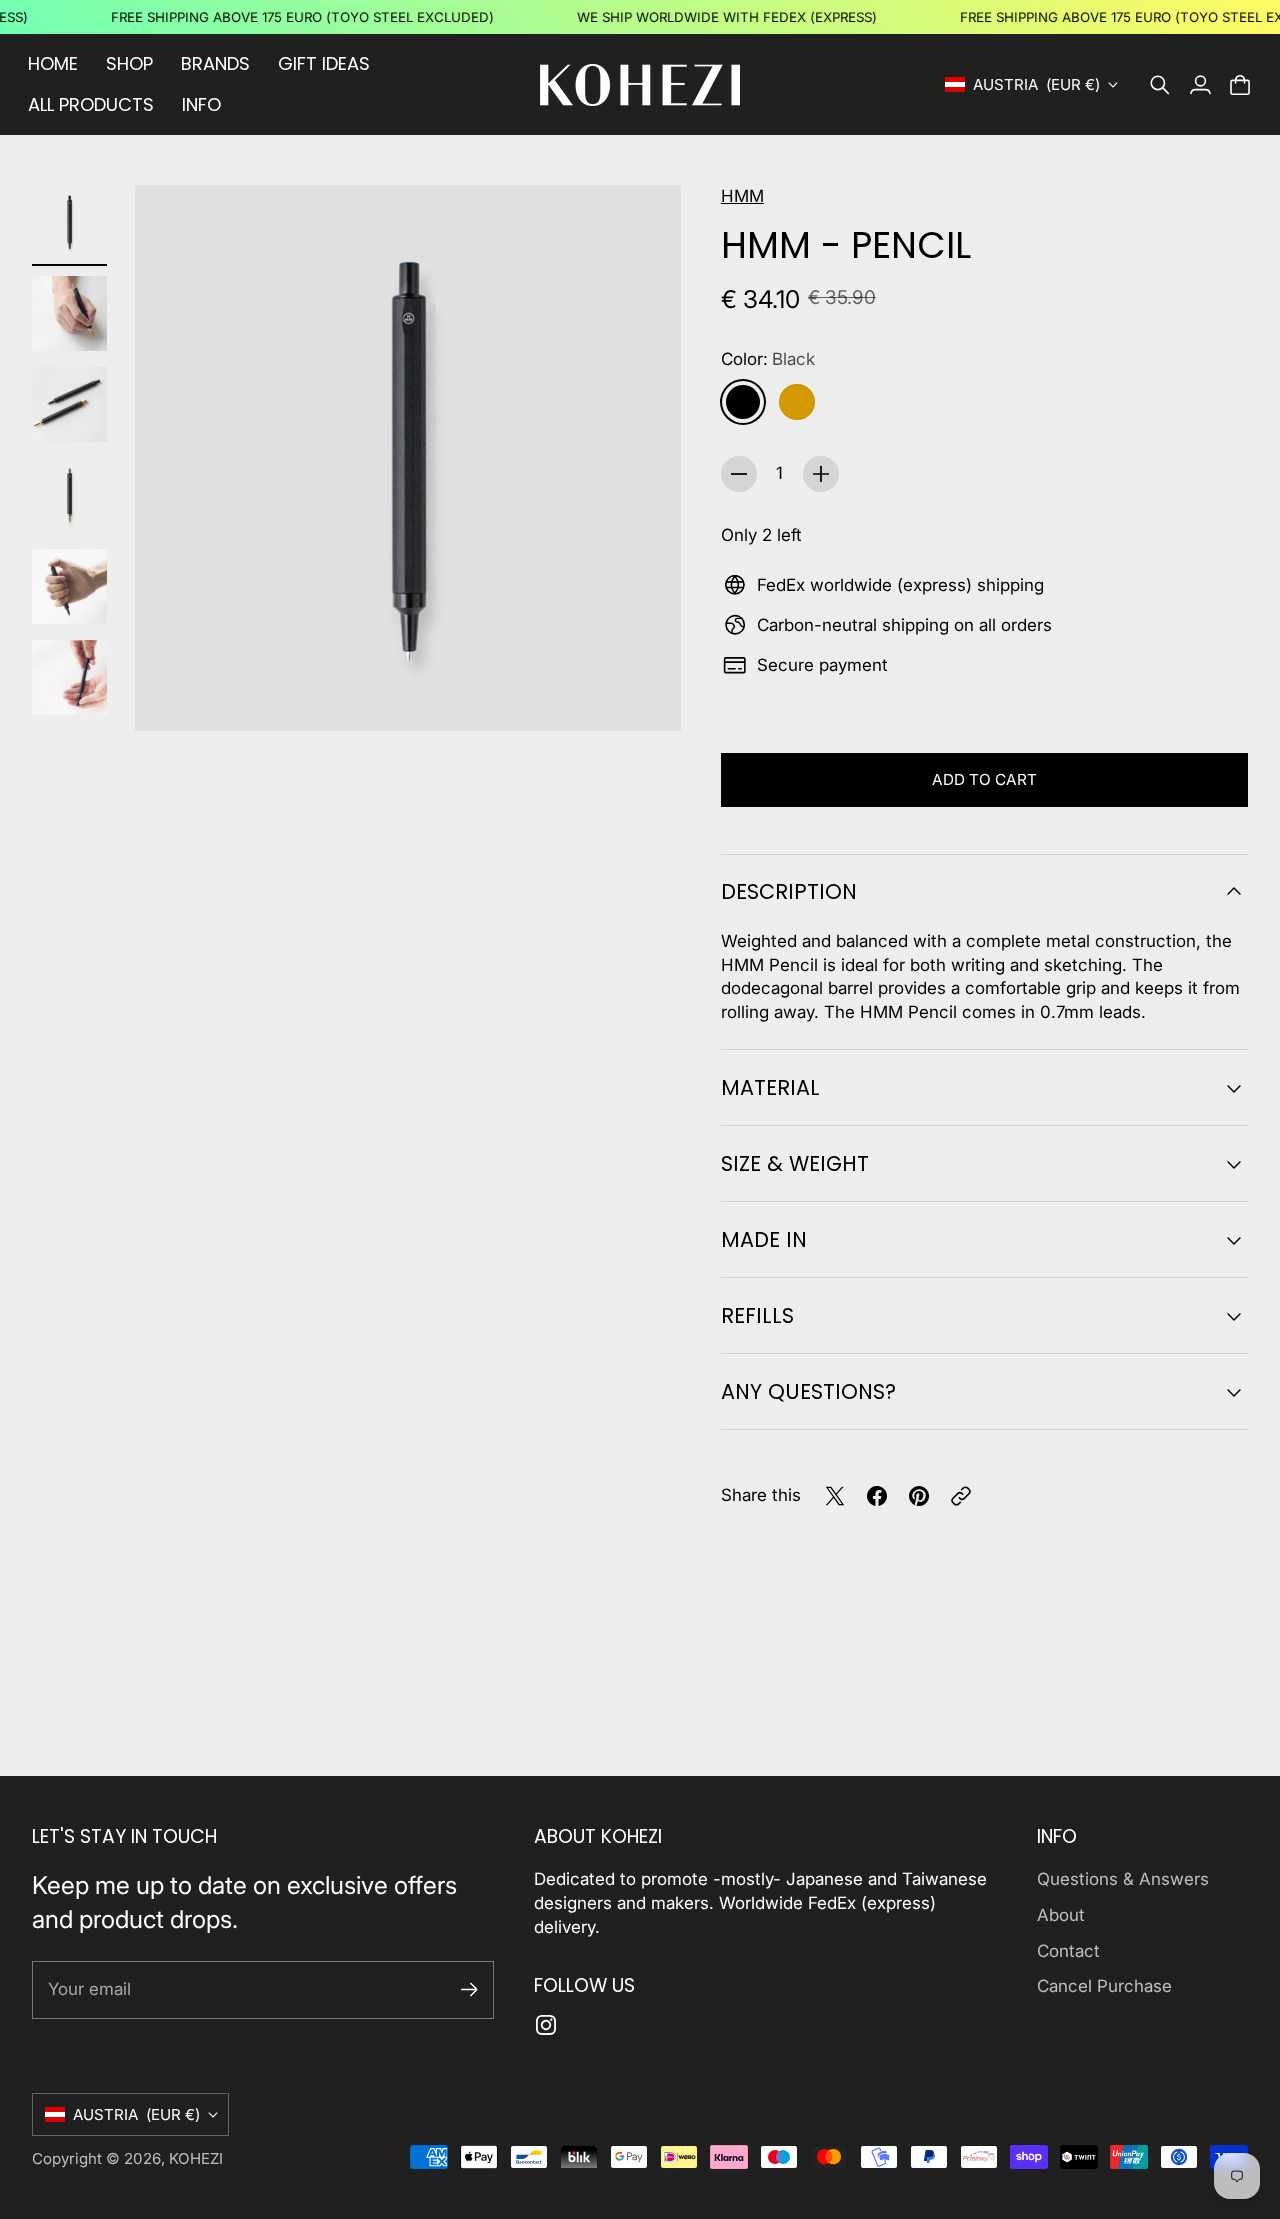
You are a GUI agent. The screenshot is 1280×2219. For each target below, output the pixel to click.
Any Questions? (808, 1391)
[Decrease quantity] (739, 474)
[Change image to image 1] (69, 222)
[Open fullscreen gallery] (643, 693)
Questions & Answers (1123, 1879)
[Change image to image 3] (69, 404)
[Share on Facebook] (877, 1496)
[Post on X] (835, 1496)
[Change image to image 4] (69, 495)
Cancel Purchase (1104, 1986)
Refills (757, 1315)
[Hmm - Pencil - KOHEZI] (408, 458)
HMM (742, 196)
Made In (764, 1239)
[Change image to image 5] (69, 586)
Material (770, 1087)
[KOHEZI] (640, 85)
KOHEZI (196, 2158)
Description (789, 891)
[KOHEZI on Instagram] (546, 2025)
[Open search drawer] (1160, 85)
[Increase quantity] (821, 474)
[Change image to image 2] (69, 313)
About (1061, 1915)
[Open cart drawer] (1240, 85)
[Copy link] (961, 1496)
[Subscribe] (469, 1989)
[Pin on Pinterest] (919, 1496)
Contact (1068, 1951)
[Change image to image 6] (69, 677)
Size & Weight (795, 1163)
